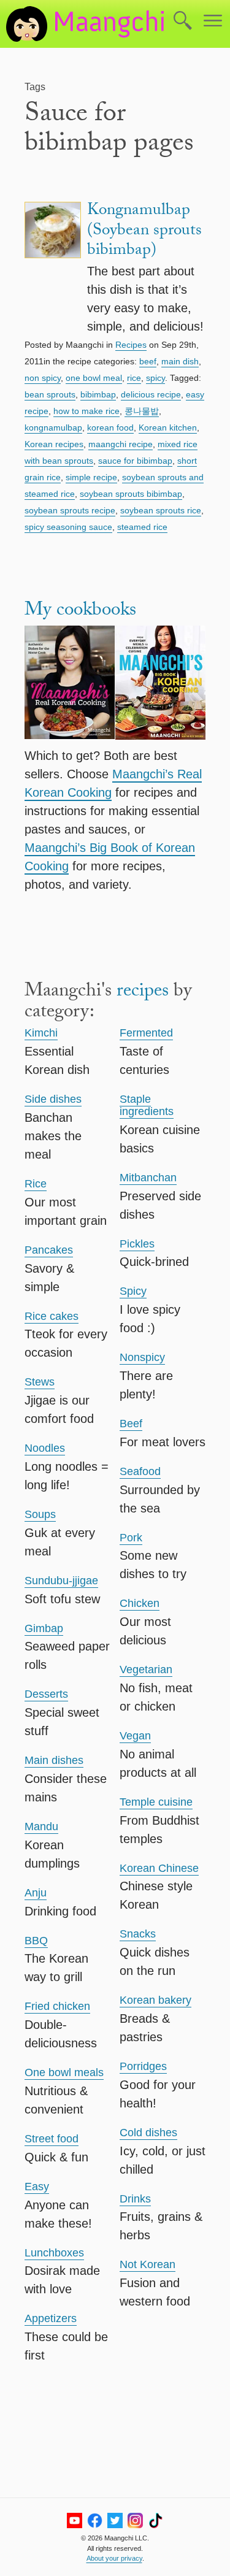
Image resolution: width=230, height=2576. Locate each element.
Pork (131, 1538)
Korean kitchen (168, 427)
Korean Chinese (159, 1868)
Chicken (140, 1603)
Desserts (46, 1694)
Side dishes (53, 1099)
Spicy (133, 1291)
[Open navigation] (213, 21)
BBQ (36, 1941)
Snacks (138, 1934)
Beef (131, 1424)
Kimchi (41, 1033)
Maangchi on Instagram (135, 2520)
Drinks (135, 2199)
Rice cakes (52, 1316)
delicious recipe (151, 394)
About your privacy (114, 2558)
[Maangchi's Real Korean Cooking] (70, 685)
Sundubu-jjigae (61, 1581)
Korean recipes (54, 444)
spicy (155, 378)
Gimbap (44, 1628)
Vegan (135, 1736)
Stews (40, 1382)
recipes (143, 993)
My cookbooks (80, 612)
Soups (40, 1514)
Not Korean (148, 2264)
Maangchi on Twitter (115, 2520)
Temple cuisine (156, 1802)
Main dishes (54, 1760)
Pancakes (49, 1250)
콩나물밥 (142, 411)
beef (148, 361)
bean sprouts (50, 394)
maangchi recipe (121, 444)
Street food (52, 2139)
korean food (110, 427)
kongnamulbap (53, 427)
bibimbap (98, 394)
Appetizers (51, 2318)
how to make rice (86, 411)
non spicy (43, 378)
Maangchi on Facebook (95, 2520)
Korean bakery (155, 2000)
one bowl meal (94, 378)
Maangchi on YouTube (75, 2520)
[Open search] (183, 21)
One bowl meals (64, 2072)
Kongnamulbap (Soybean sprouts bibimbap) (144, 232)
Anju (36, 1893)
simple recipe (91, 477)
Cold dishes (148, 2133)
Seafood (140, 1471)
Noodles (45, 1448)
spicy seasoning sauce (68, 527)
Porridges (143, 2066)
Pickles (137, 1244)
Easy (37, 2187)
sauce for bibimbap (135, 461)
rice (134, 378)
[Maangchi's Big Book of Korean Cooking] (161, 685)
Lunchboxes (54, 2253)
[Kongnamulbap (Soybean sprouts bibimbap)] (53, 268)
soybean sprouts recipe (70, 510)
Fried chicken (57, 2006)
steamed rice (142, 527)
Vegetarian (146, 1669)
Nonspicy (142, 1357)
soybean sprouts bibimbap (131, 494)
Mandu (41, 1827)
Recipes (131, 345)
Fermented (146, 1033)
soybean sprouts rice (161, 510)
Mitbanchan (148, 1178)
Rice (36, 1184)
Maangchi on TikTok (155, 2520)
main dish (180, 361)
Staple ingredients (147, 1105)
